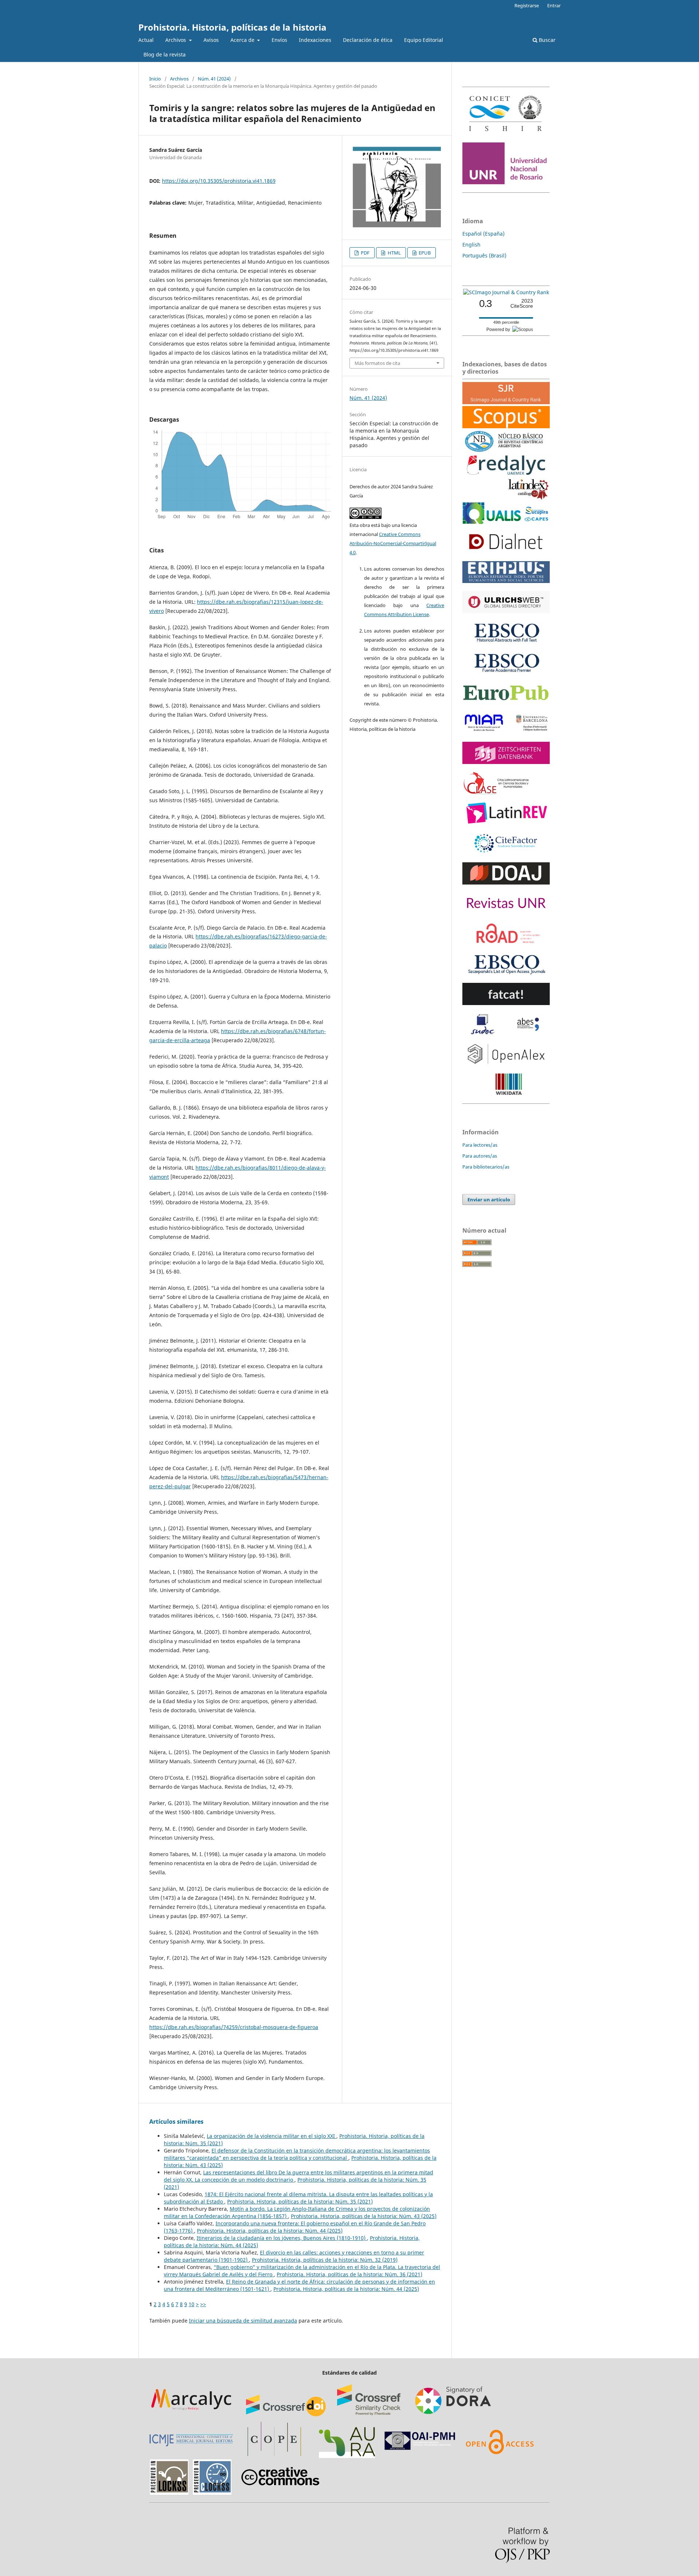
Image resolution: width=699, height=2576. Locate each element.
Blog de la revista (165, 54)
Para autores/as (480, 1156)
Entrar (554, 5)
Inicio (155, 79)
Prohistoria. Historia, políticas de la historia (232, 27)
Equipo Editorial (424, 40)
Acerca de (243, 40)
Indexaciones (315, 40)
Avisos (211, 40)
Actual (146, 40)
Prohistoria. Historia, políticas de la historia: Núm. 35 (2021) (300, 2201)
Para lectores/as (480, 1145)
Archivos (176, 40)
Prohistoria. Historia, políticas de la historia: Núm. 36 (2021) (349, 2274)
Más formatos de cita (377, 363)
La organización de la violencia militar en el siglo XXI (272, 2136)
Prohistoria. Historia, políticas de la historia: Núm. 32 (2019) (325, 2260)
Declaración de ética (368, 40)
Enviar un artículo (489, 1200)
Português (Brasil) (484, 255)
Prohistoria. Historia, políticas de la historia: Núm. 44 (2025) (270, 2231)
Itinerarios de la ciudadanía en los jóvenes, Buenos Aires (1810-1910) (282, 2238)
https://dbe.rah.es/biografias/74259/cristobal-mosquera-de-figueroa (234, 2027)
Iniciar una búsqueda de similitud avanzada (243, 2321)
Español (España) (483, 234)
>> (203, 2304)
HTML (394, 253)
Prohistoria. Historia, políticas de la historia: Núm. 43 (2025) (364, 2216)
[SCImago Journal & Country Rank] (506, 292)
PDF (365, 253)
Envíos (279, 40)
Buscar (546, 40)
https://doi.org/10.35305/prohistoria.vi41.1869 (219, 181)
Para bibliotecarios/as (486, 1167)
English (471, 245)
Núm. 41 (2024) (214, 79)
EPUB (424, 253)
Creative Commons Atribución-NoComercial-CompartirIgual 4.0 (393, 543)
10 (191, 2304)
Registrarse (527, 5)
